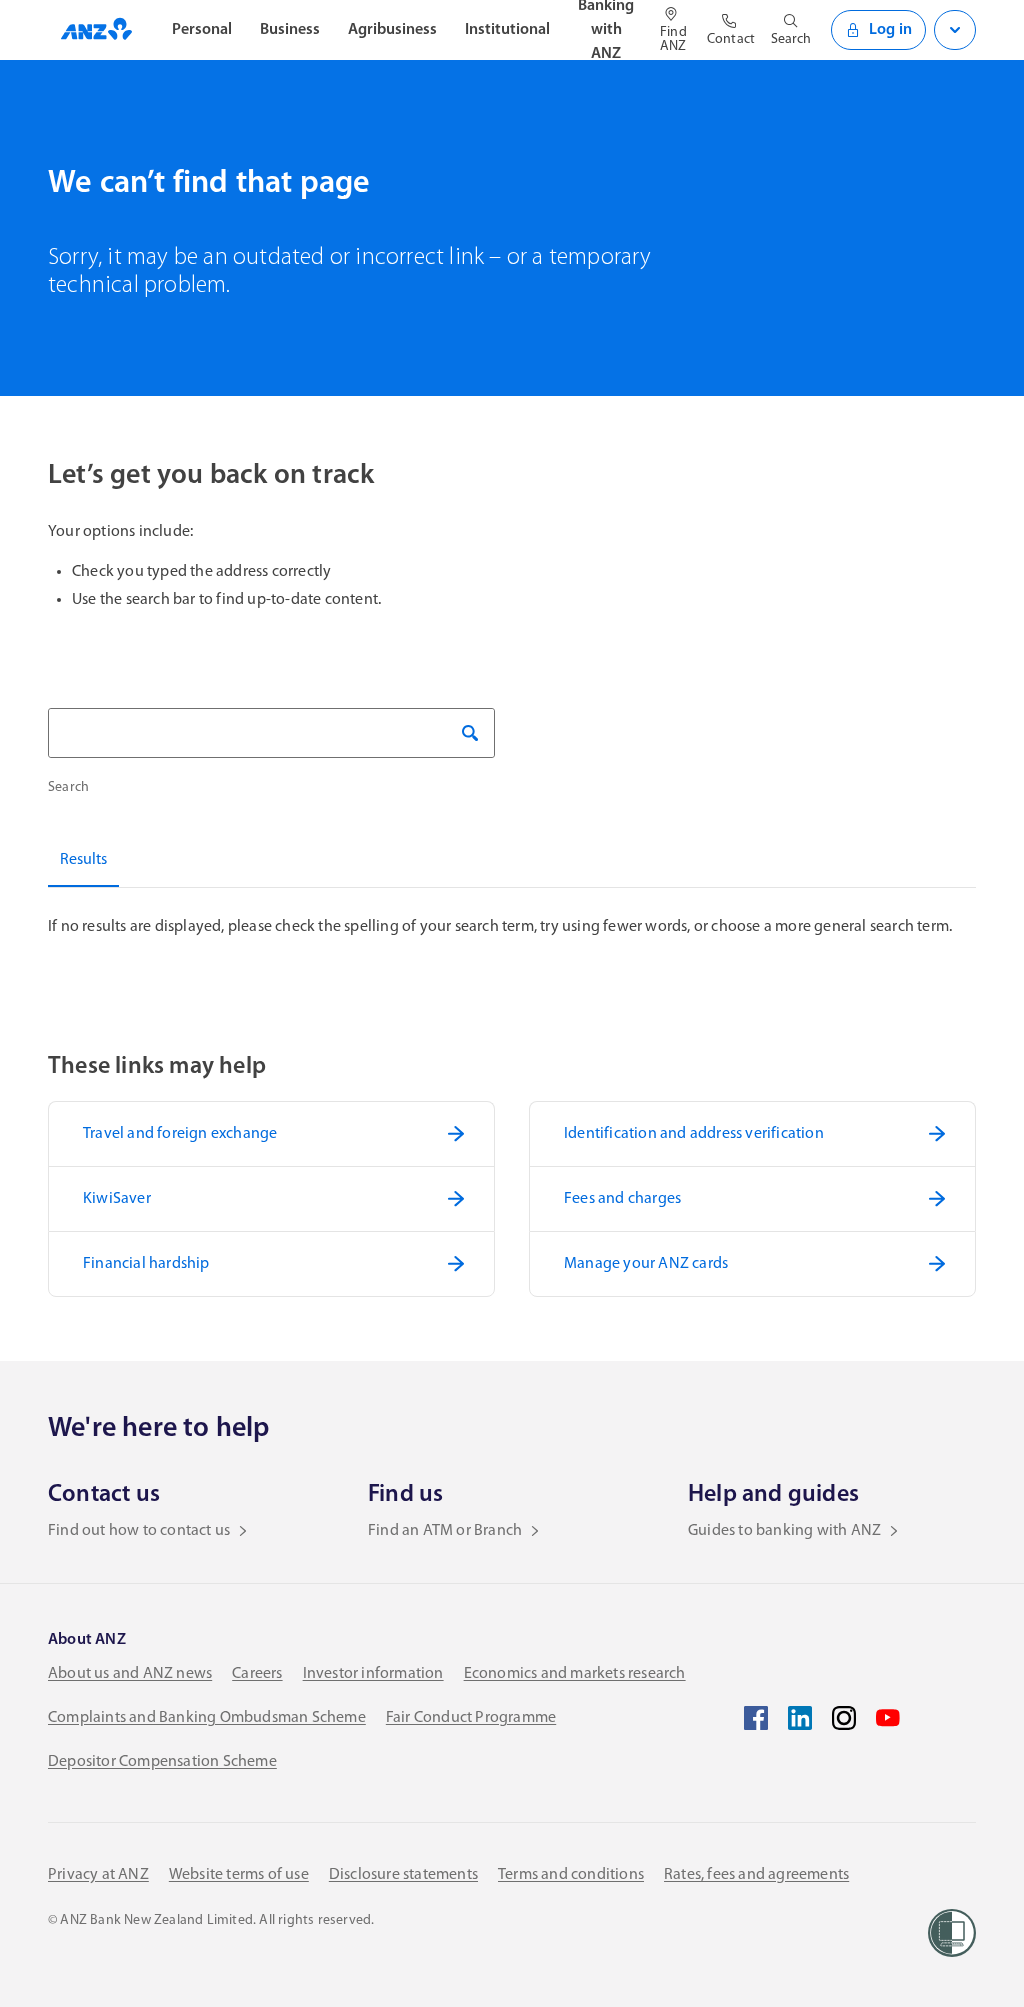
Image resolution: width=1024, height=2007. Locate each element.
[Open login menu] (955, 30)
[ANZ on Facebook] (756, 1718)
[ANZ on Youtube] (888, 1718)
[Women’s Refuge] (952, 1933)
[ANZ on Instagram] (844, 1718)
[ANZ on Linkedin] (800, 1718)
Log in (890, 30)
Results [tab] (83, 860)
